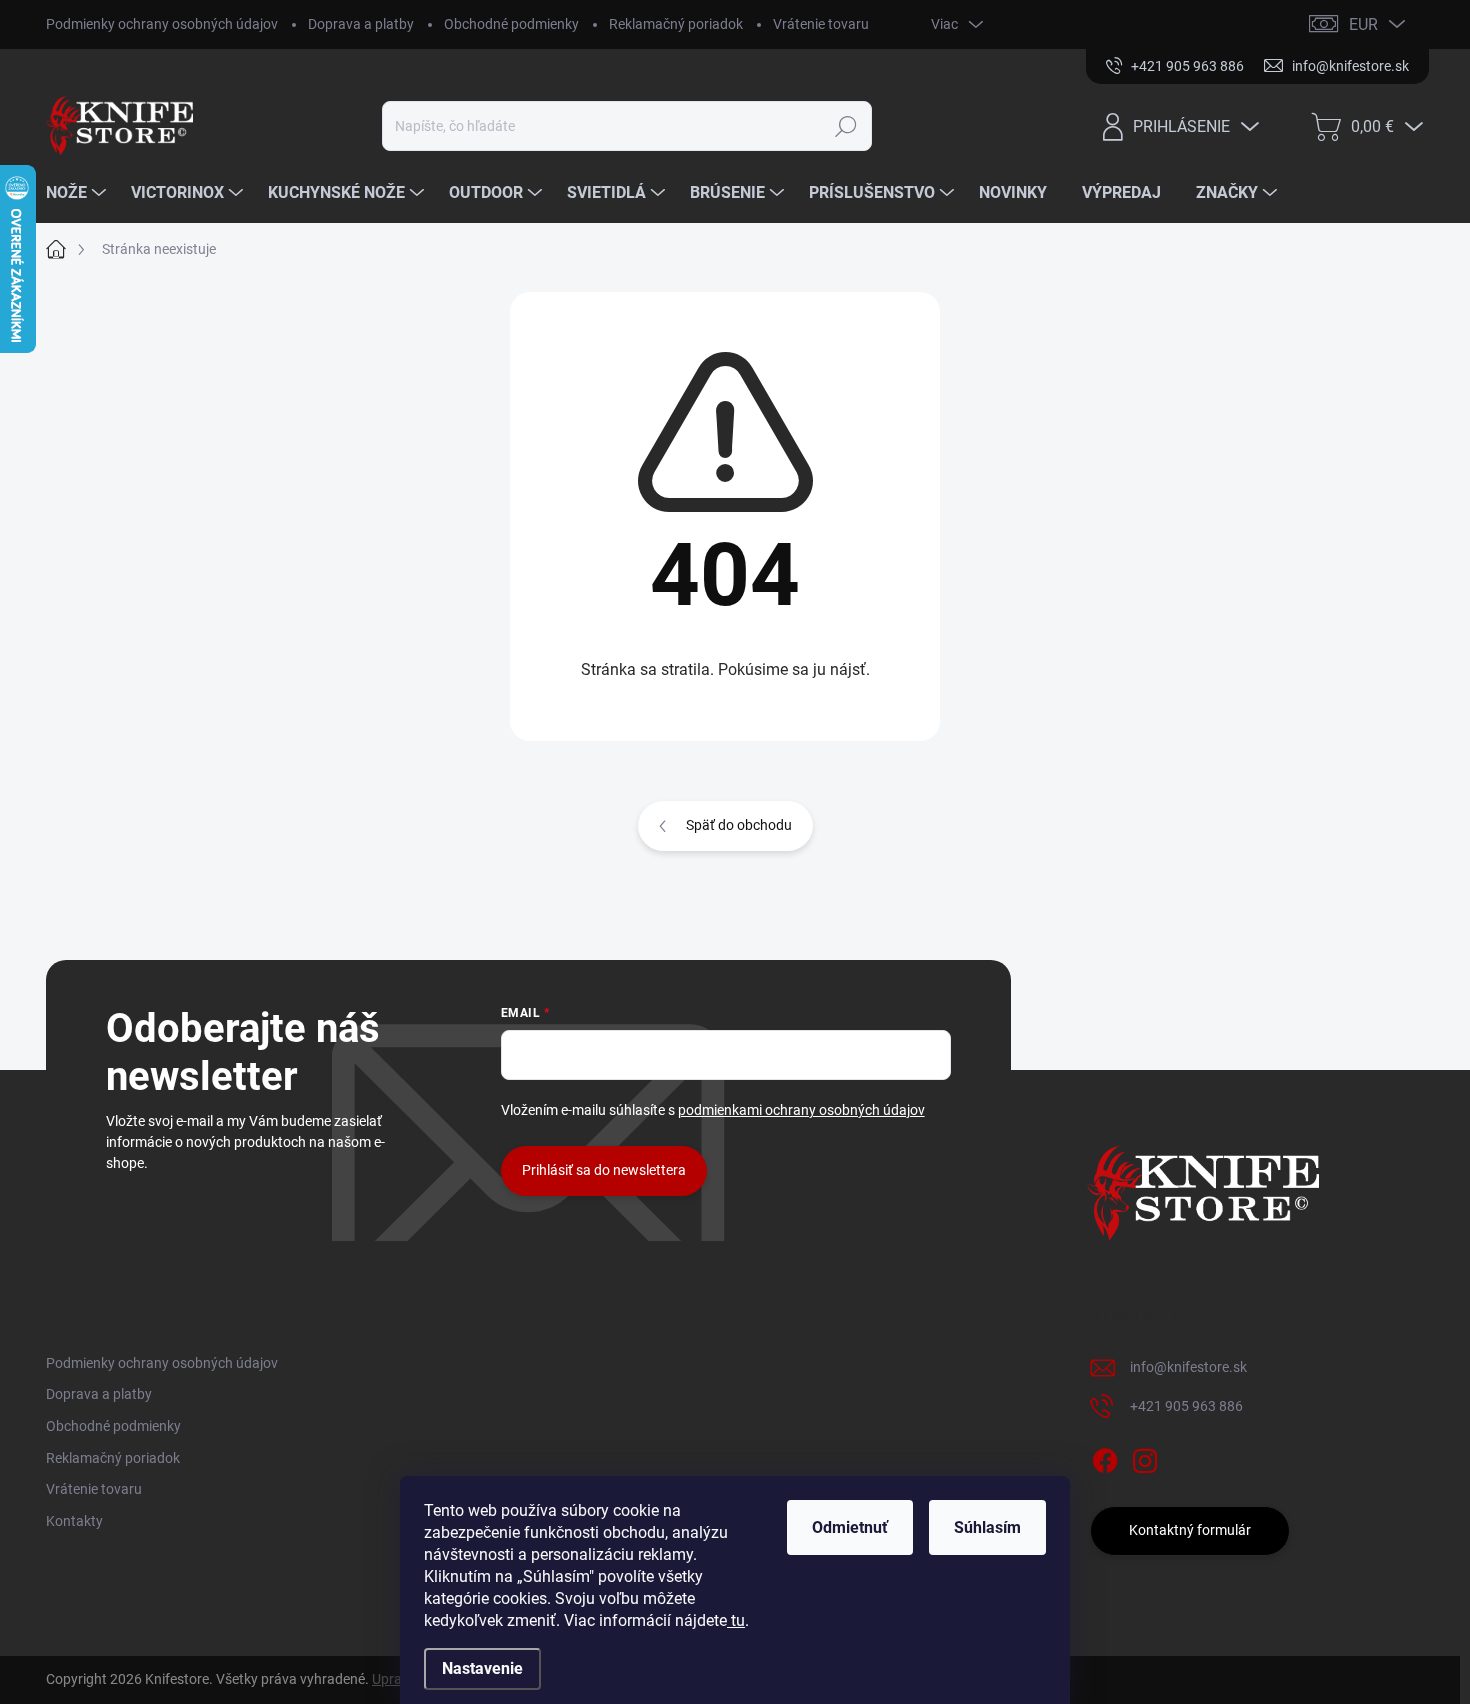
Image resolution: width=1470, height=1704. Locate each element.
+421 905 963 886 (1186, 1406)
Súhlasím (987, 1527)
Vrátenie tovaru (821, 24)
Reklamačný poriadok (676, 24)
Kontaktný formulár (1190, 1530)
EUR (1363, 24)
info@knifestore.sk (1188, 1367)
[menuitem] (78, 193)
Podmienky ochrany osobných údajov (162, 24)
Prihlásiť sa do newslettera (604, 1170)
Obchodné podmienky (511, 24)
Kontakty (74, 1521)
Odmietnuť (850, 1527)
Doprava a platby (361, 24)
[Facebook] (1105, 1457)
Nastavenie (482, 1668)
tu (736, 1620)
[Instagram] (1145, 1457)
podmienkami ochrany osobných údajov (801, 1110)
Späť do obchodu (739, 825)
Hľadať (846, 126)
